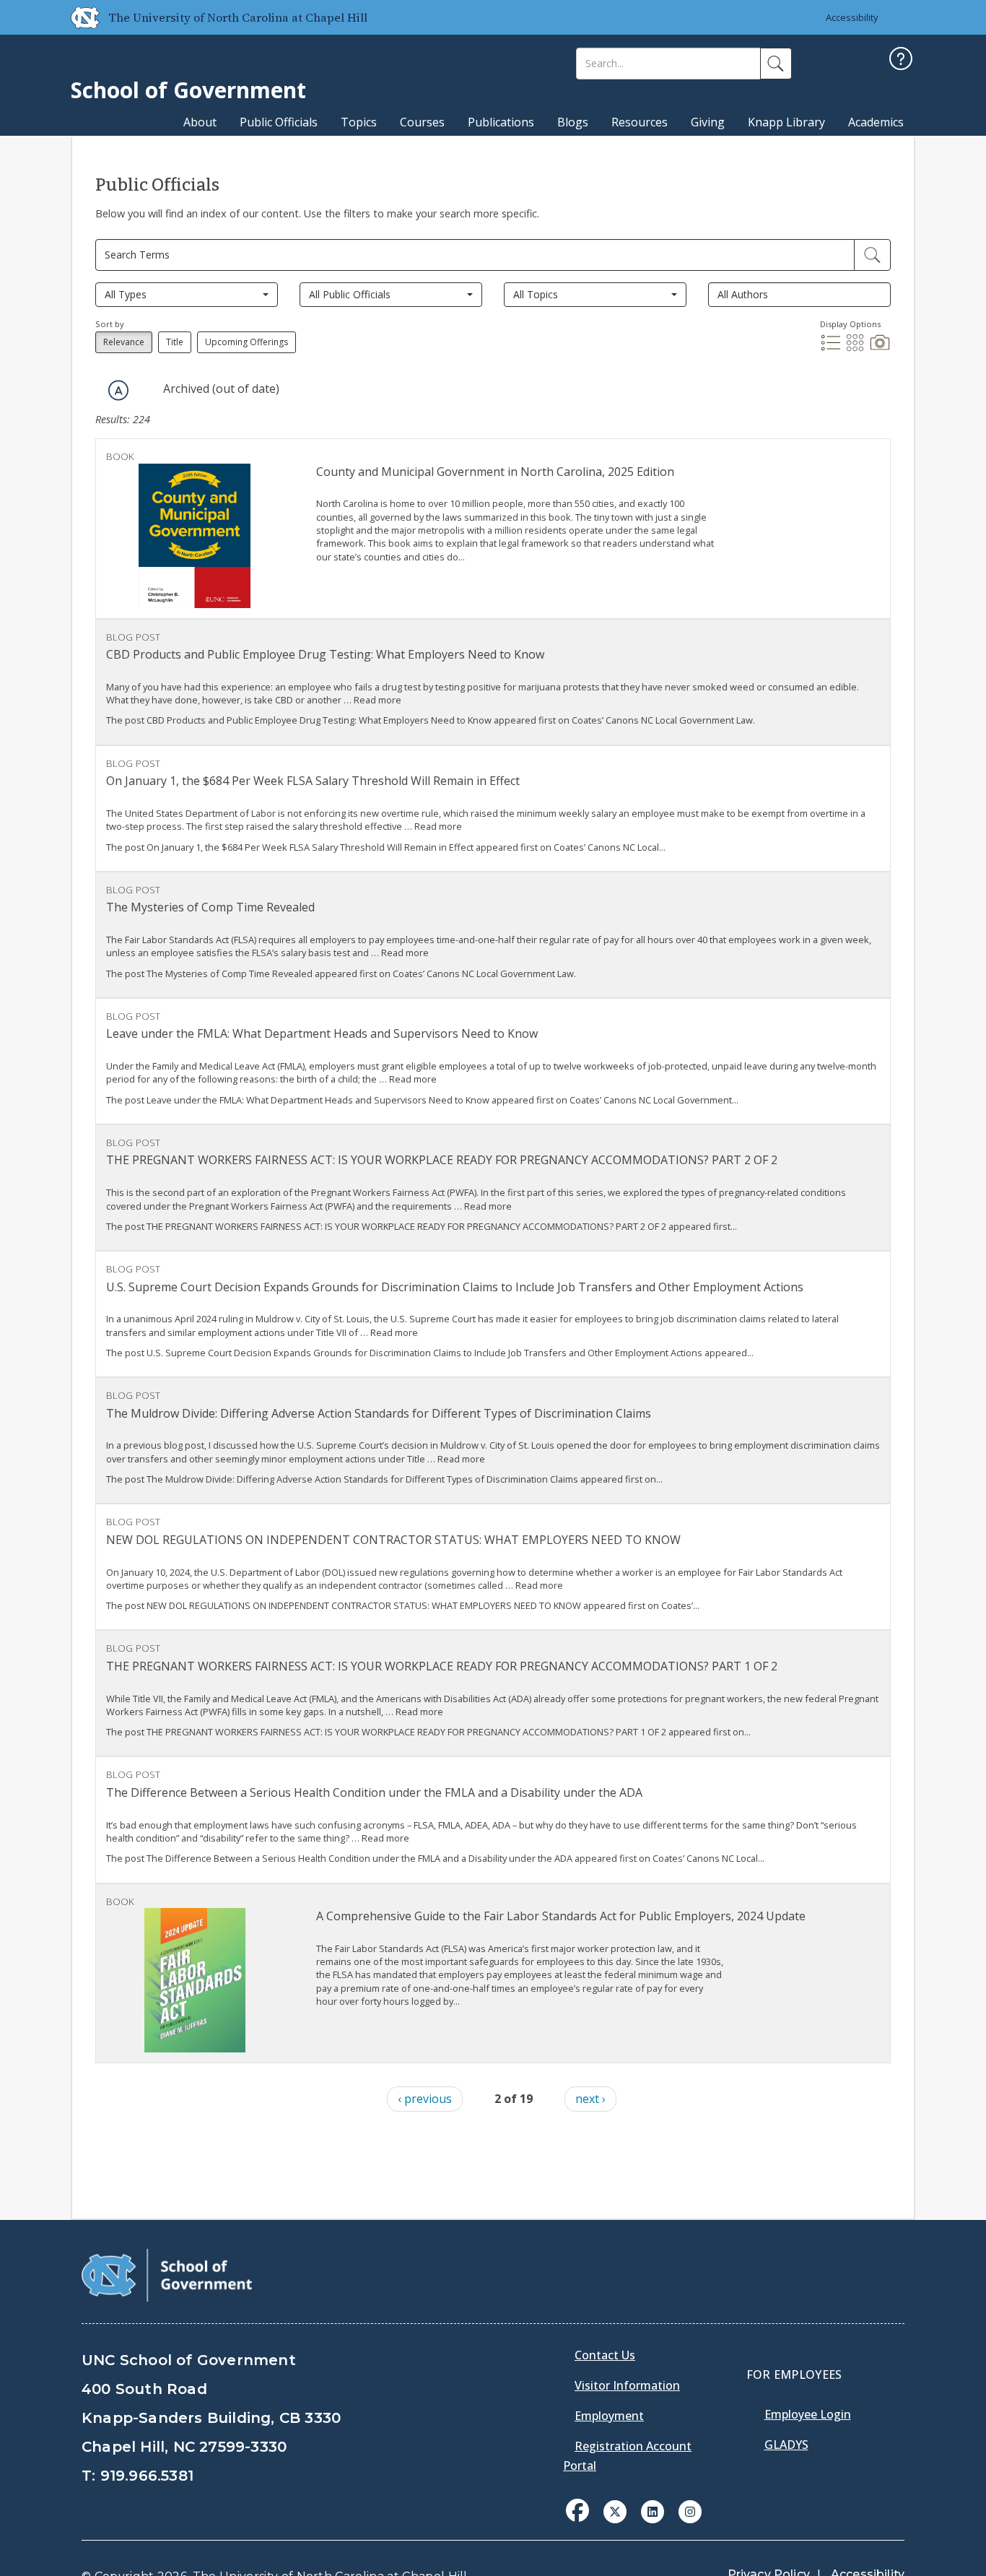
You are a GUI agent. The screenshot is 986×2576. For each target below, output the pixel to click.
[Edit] (872, 255)
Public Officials (279, 122)
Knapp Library (786, 122)
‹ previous (425, 2099)
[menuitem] (582, 2521)
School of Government (188, 90)
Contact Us (605, 2355)
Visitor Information (627, 2385)
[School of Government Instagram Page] (690, 2510)
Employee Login (808, 2414)
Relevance (124, 342)
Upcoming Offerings (247, 342)
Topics (359, 122)
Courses (422, 122)
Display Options (850, 324)
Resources (640, 122)
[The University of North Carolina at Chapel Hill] (79, 17)
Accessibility (852, 17)
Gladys (786, 2445)
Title (175, 342)
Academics (876, 122)
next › (590, 2099)
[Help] (901, 60)
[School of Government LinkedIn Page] (653, 2510)
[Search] (776, 64)
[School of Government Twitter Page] (615, 2510)
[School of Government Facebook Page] (577, 2510)
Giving (708, 122)
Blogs (573, 122)
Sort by (110, 324)
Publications (501, 122)
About (200, 122)
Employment (609, 2416)
